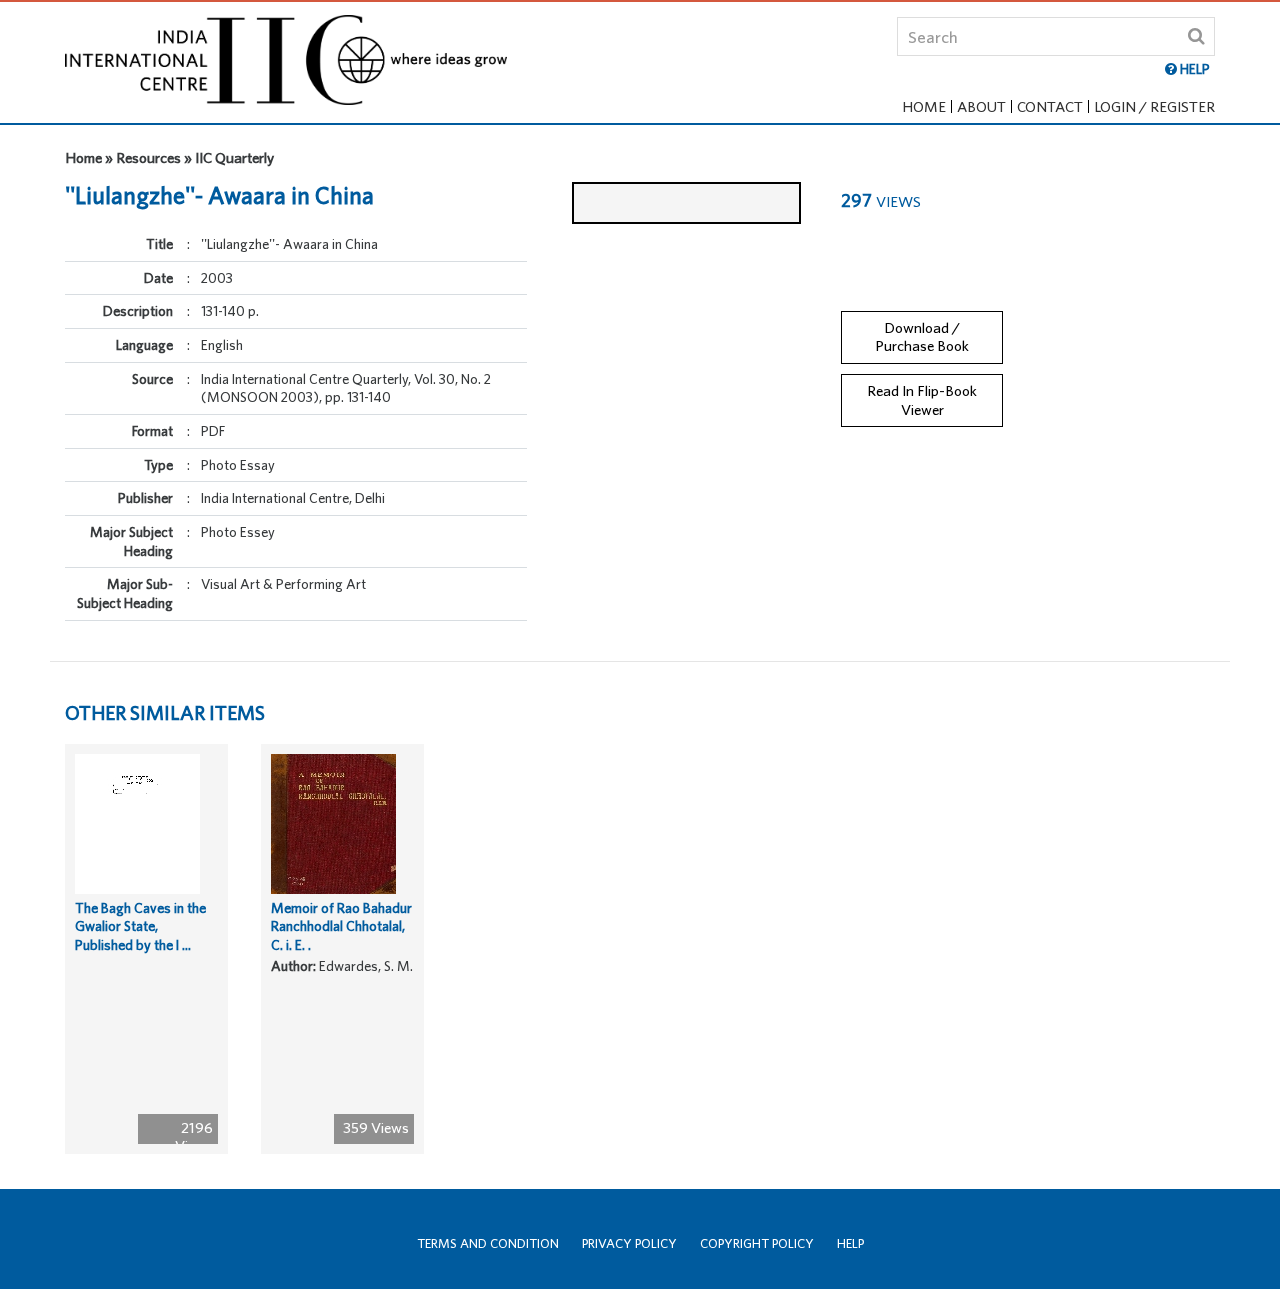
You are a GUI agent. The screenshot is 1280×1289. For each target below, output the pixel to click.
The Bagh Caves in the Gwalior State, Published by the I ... (140, 926)
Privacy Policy (629, 1243)
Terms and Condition (488, 1243)
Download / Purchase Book (922, 337)
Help (850, 1243)
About (981, 106)
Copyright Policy (757, 1243)
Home (924, 106)
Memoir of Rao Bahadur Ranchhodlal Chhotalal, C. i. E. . (341, 926)
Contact (1050, 106)
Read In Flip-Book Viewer (922, 400)
